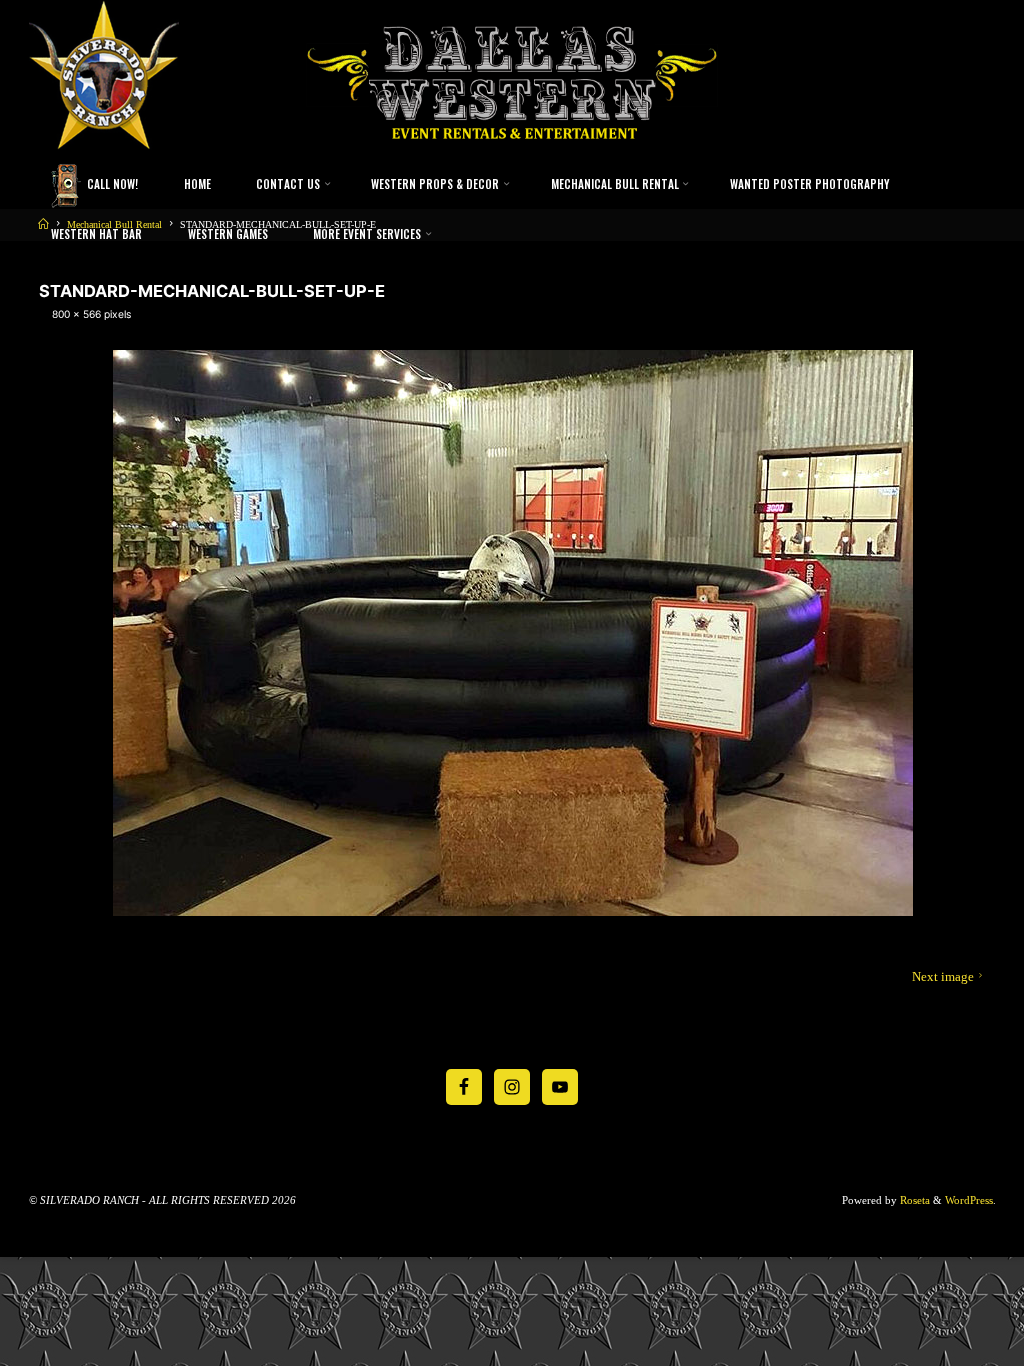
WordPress (969, 1200)
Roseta (913, 1200)
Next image (942, 977)
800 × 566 (77, 314)
